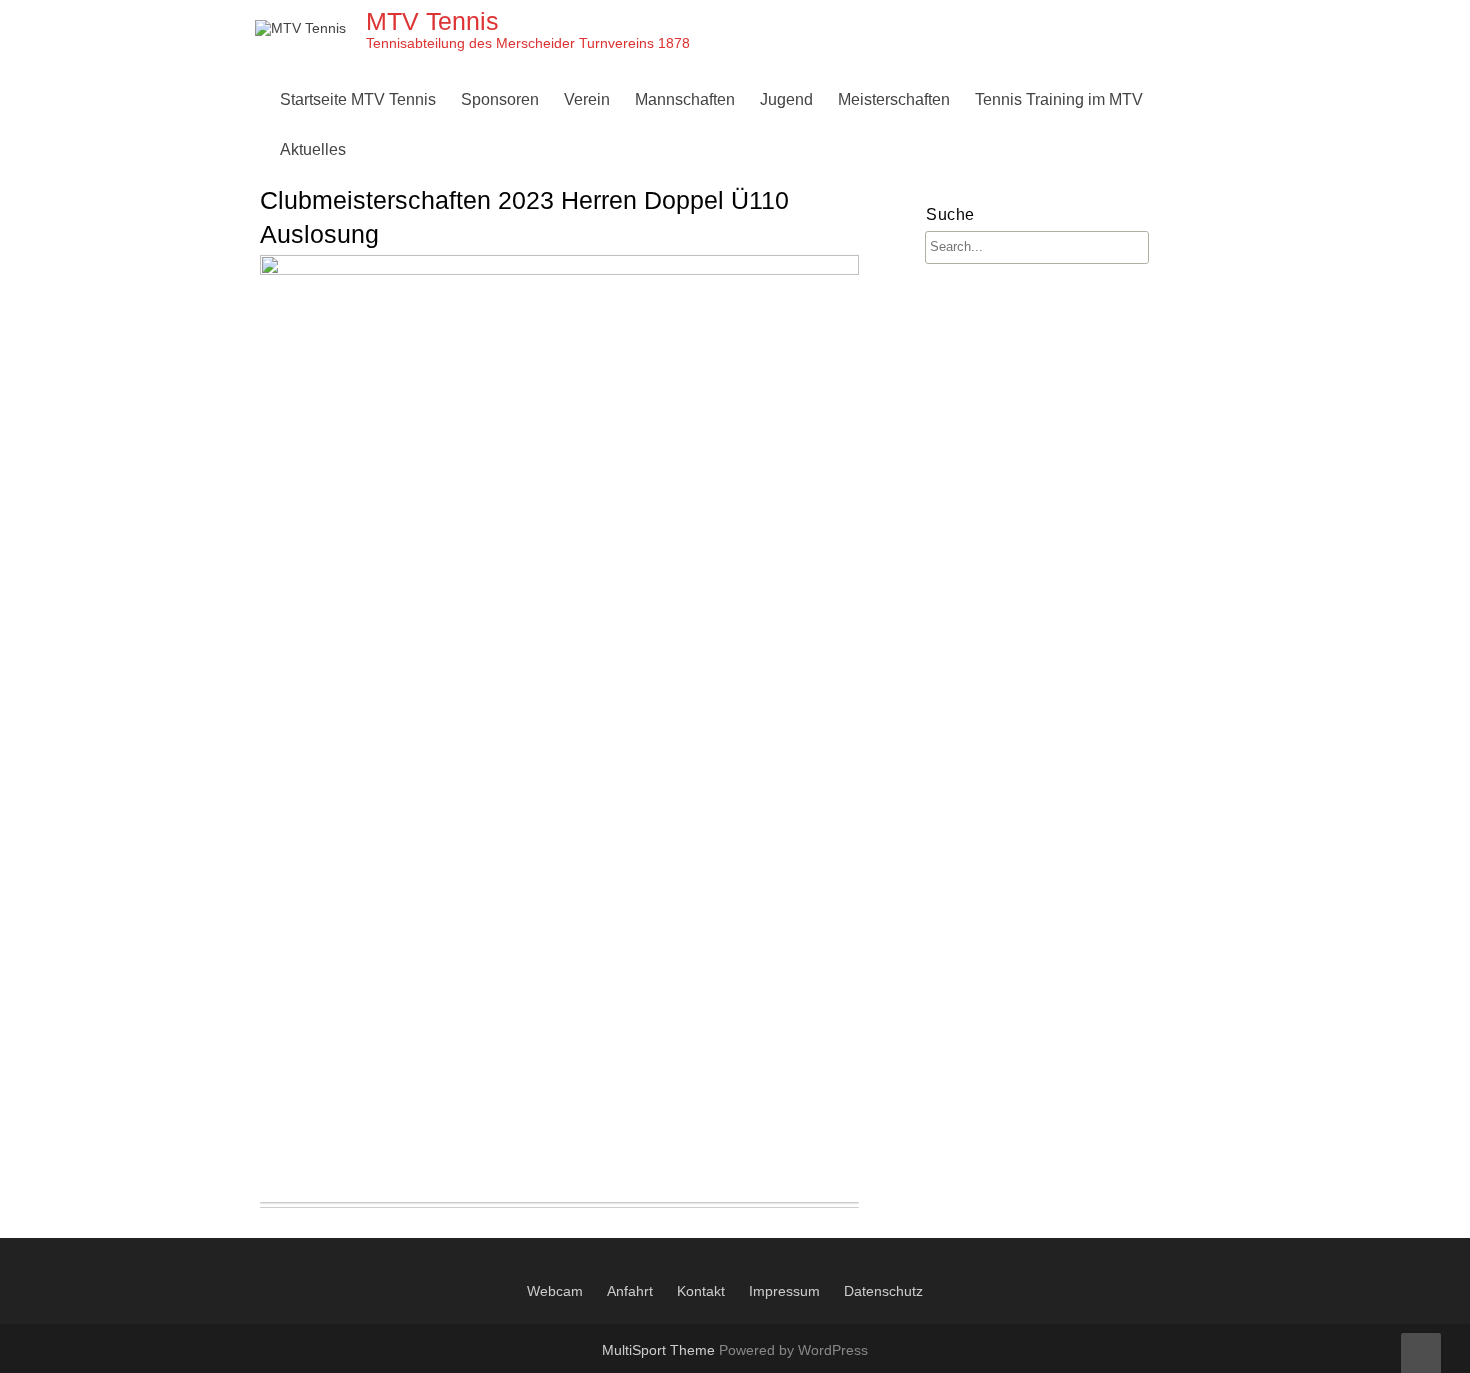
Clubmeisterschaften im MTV (945, 149)
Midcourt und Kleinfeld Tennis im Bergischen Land (943, 389)
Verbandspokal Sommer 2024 (948, 341)
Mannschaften (685, 99)
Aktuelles (313, 149)
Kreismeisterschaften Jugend (868, 293)
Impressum (784, 1291)
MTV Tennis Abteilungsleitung (675, 149)
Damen (666, 149)
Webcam (555, 1291)
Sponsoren (500, 99)
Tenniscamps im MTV (841, 149)
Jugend (786, 99)
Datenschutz (883, 1291)
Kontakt (701, 1291)
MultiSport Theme (660, 1350)
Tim (993, 149)
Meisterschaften (894, 99)
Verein (587, 99)
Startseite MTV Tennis (358, 99)
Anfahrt (630, 1291)
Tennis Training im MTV (1059, 99)
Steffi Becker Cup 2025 (925, 389)
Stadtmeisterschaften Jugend (868, 341)
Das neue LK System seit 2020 (952, 293)
